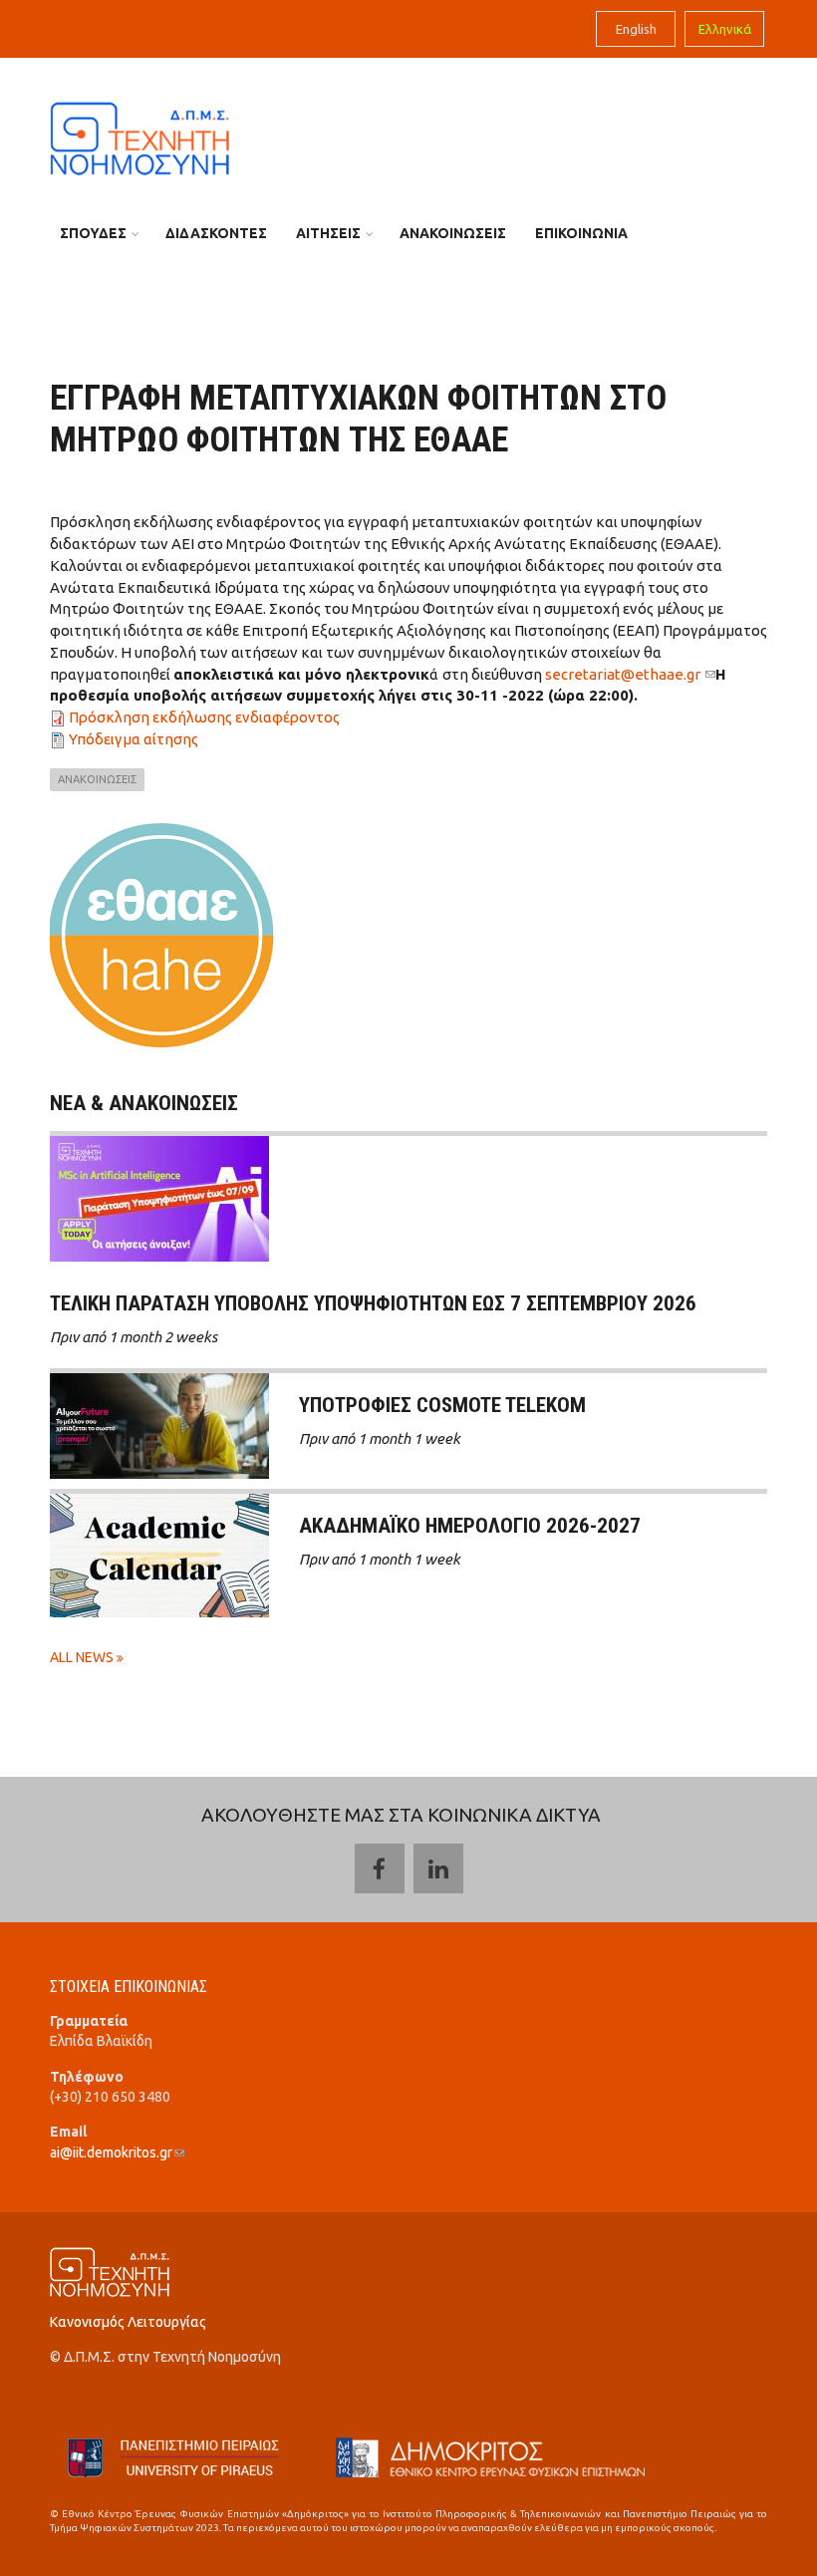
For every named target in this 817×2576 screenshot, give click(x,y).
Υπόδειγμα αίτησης (134, 739)
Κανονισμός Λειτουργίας (128, 2322)
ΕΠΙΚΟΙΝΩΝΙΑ (581, 233)
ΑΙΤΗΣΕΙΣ (328, 233)
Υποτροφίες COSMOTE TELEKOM (442, 1405)
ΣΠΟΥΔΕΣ (93, 233)
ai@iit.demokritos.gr (117, 2152)
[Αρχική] (139, 137)
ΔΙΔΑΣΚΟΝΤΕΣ (216, 233)
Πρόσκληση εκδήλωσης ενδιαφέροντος (204, 717)
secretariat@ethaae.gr (630, 674)
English (636, 29)
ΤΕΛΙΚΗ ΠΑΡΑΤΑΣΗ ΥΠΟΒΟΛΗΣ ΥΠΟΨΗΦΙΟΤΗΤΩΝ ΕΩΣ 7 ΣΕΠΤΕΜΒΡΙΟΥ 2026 (373, 1303)
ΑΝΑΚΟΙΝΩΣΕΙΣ (453, 233)
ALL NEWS (83, 1657)
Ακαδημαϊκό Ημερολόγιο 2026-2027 (470, 1526)
